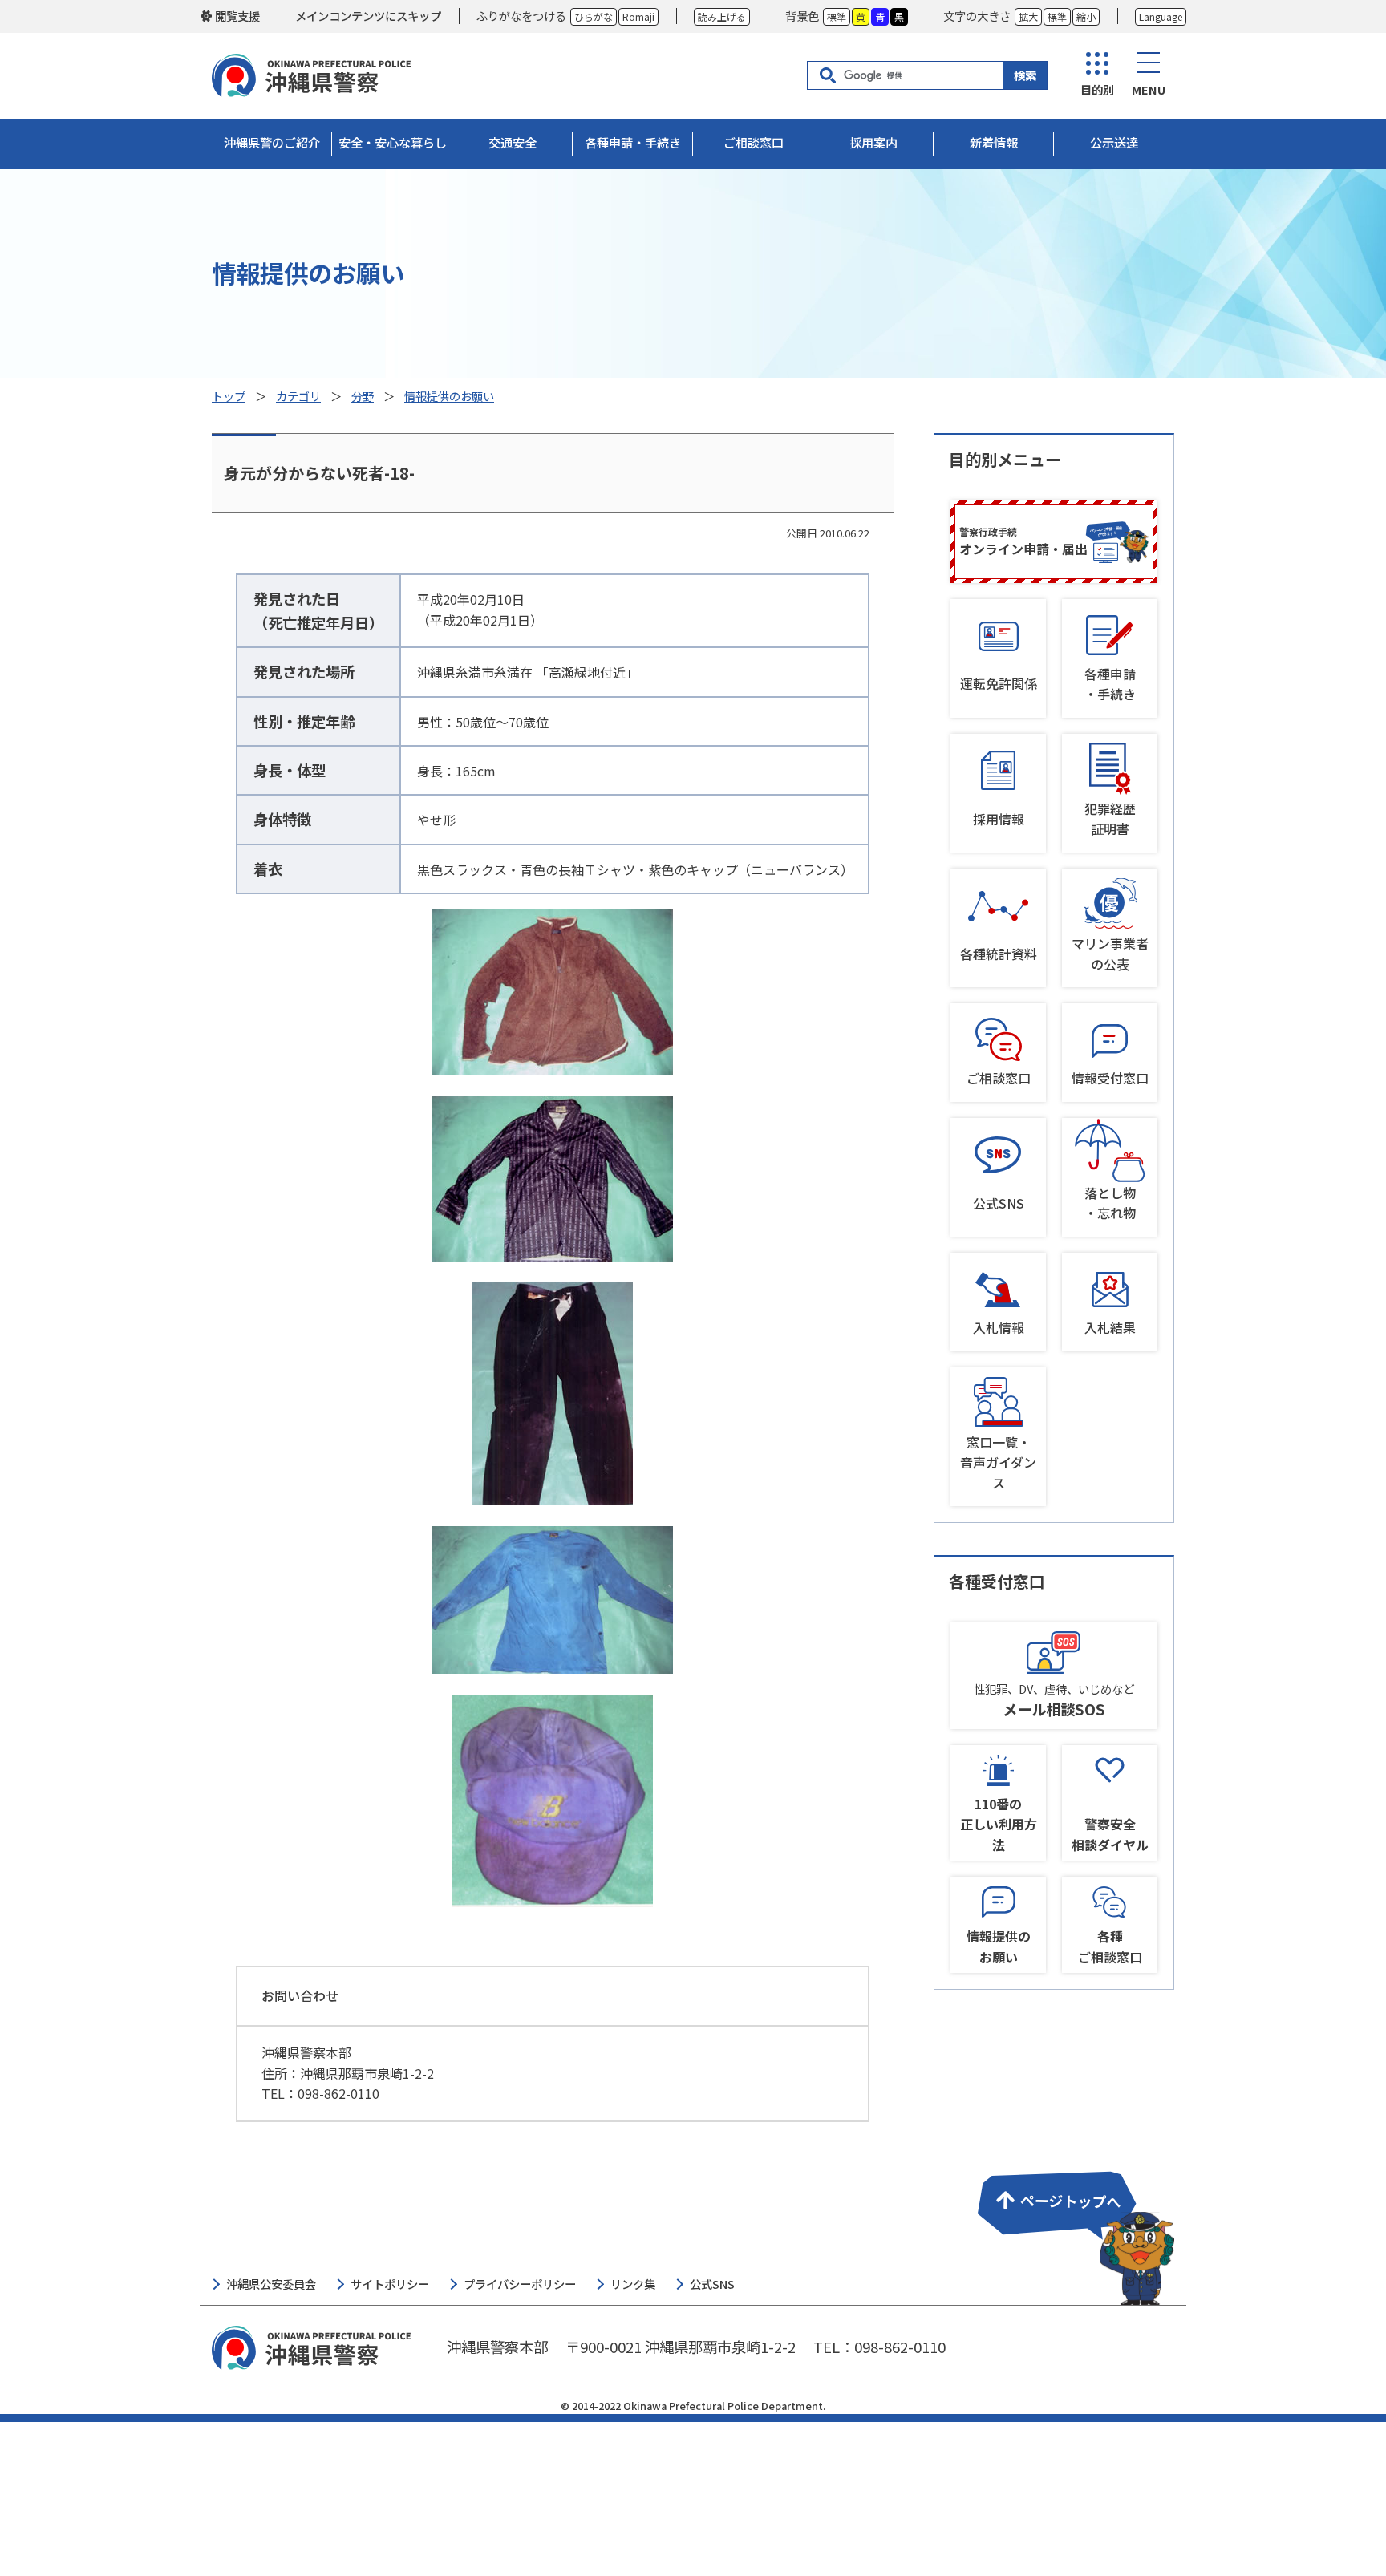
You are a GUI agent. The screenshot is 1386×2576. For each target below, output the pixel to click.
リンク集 (633, 2284)
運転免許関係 (999, 683)
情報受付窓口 (1110, 1078)
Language (1161, 16)
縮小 (1086, 16)
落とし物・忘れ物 (1110, 1203)
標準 (837, 16)
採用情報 (999, 819)
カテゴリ (298, 396)
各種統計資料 (999, 954)
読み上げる (722, 16)
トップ (229, 396)
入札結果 (1110, 1327)
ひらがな (594, 16)
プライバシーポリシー (520, 2284)
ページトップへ (1073, 2228)
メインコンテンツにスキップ (368, 16)
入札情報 (999, 1327)
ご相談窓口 (999, 1078)
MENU (1149, 89)
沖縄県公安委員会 (271, 2284)
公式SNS (999, 1203)
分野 (363, 396)
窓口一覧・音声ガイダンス (998, 1462)
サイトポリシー (390, 2284)
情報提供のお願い (449, 396)
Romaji (638, 16)
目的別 (1097, 89)
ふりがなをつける (521, 16)
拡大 (1028, 16)
